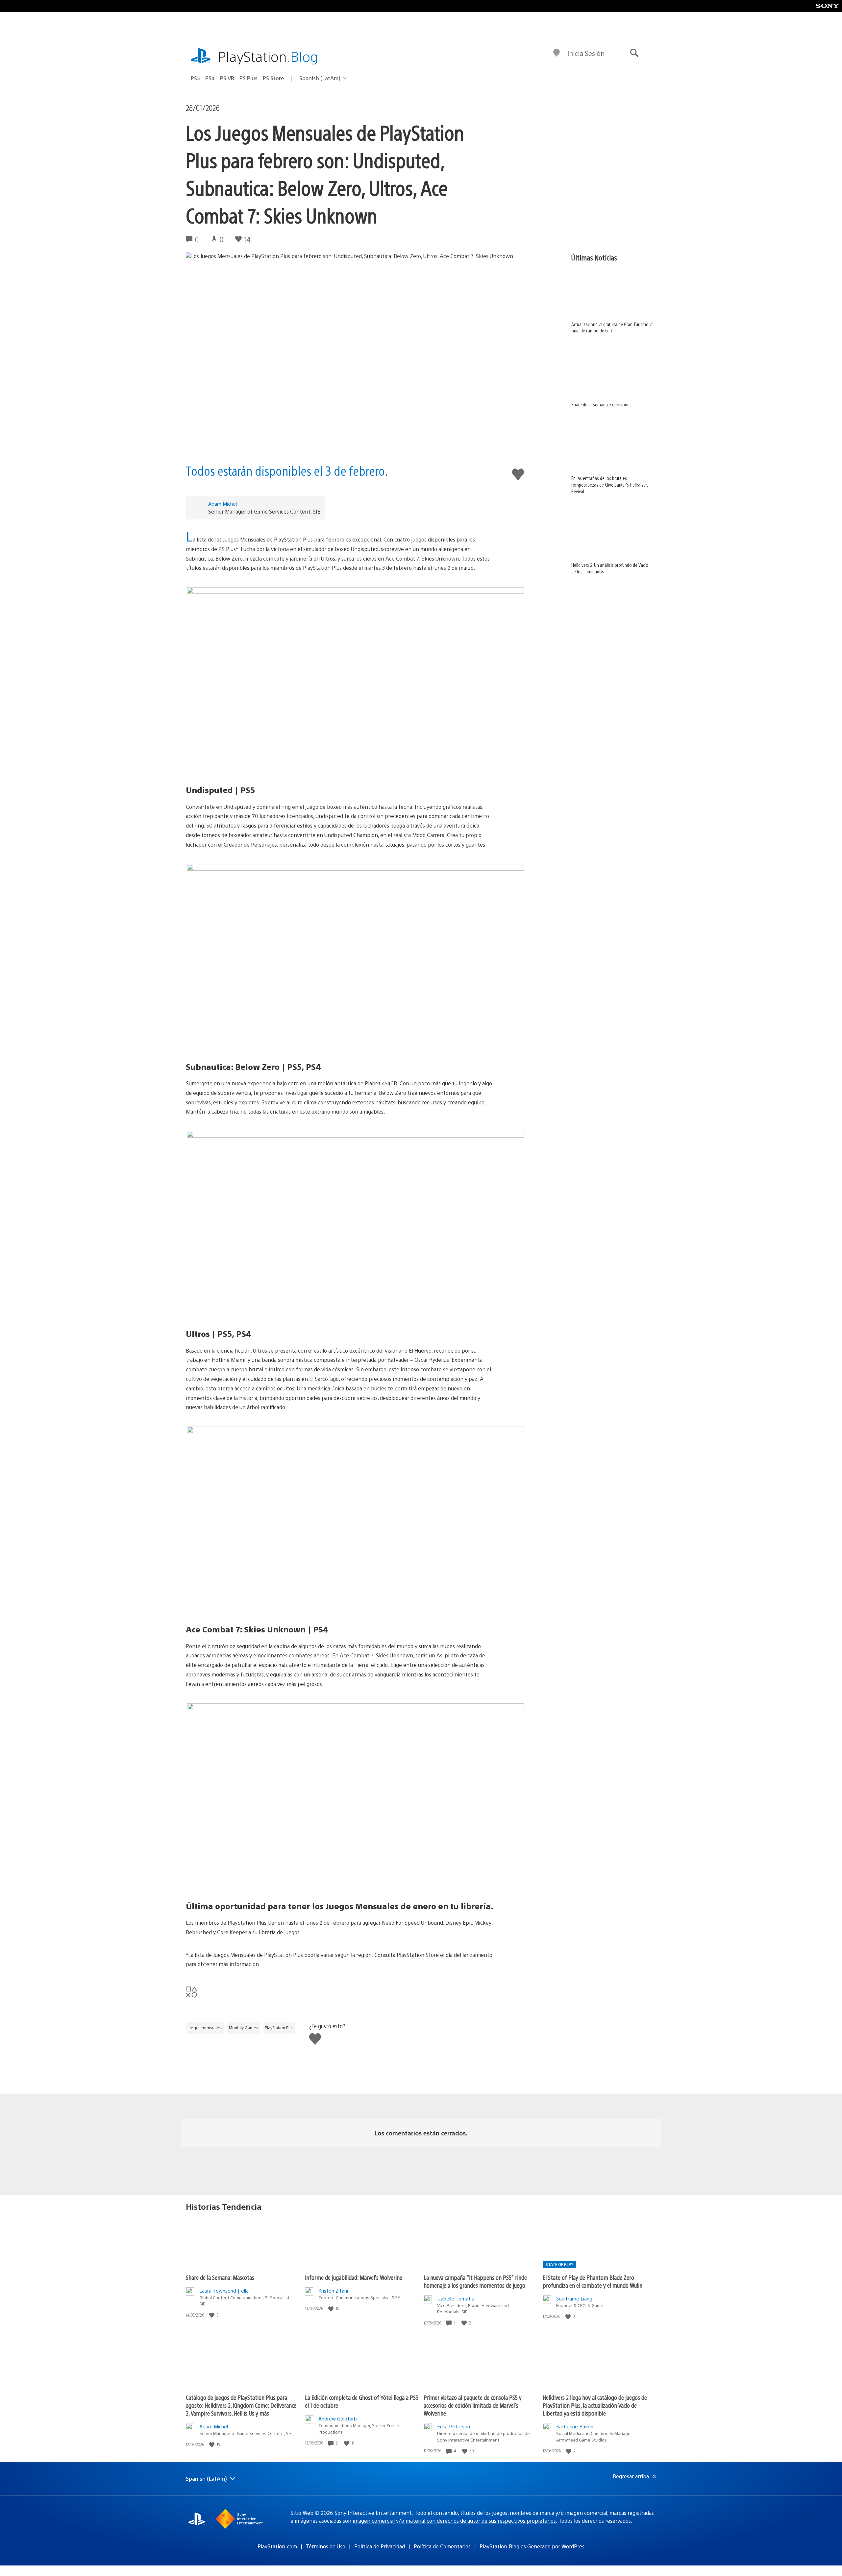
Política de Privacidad (380, 2546)
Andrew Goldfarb (338, 2418)
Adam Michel (223, 504)
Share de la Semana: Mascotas (220, 2277)
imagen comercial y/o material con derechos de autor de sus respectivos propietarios (454, 2521)
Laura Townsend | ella (224, 2290)
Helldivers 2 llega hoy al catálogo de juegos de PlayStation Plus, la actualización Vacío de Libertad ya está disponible (595, 2405)
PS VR (227, 78)
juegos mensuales (205, 2028)
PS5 (195, 78)
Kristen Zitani (333, 2290)
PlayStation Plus (279, 2028)
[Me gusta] (212, 2315)
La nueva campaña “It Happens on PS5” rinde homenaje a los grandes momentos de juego (475, 2281)
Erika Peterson (454, 2426)
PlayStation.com (277, 2546)
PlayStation (268, 56)
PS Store (273, 78)
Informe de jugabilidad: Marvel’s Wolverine (354, 2277)
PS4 (210, 78)
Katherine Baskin (575, 2426)
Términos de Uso (326, 2546)
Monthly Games (244, 2028)
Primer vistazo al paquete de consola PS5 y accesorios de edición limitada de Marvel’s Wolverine (473, 2405)
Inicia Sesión (586, 53)
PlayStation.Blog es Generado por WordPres (532, 2546)
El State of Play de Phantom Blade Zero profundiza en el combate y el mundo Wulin (593, 2281)
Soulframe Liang (574, 2298)
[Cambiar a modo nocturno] (557, 53)
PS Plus (248, 78)
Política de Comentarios (442, 2546)
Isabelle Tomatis (456, 2298)
